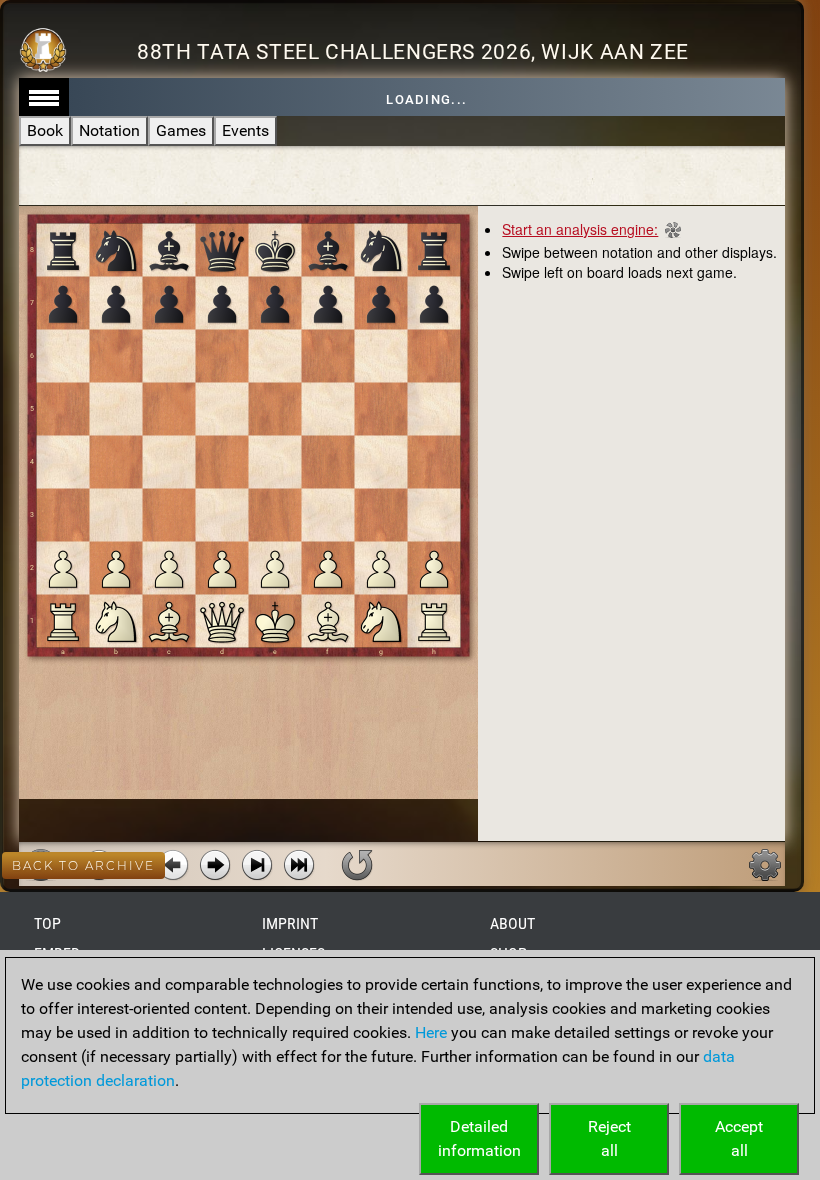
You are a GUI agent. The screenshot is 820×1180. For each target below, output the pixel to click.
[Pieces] (765, 865)
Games (181, 130)
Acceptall (739, 1138)
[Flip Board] (357, 865)
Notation (109, 130)
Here (431, 1032)
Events (245, 130)
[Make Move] (215, 865)
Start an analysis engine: (580, 229)
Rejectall (609, 1138)
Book (45, 130)
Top (47, 923)
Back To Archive (83, 865)
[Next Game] (299, 865)
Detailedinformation (479, 1138)
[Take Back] (173, 865)
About (512, 923)
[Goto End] (257, 865)
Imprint (290, 923)
